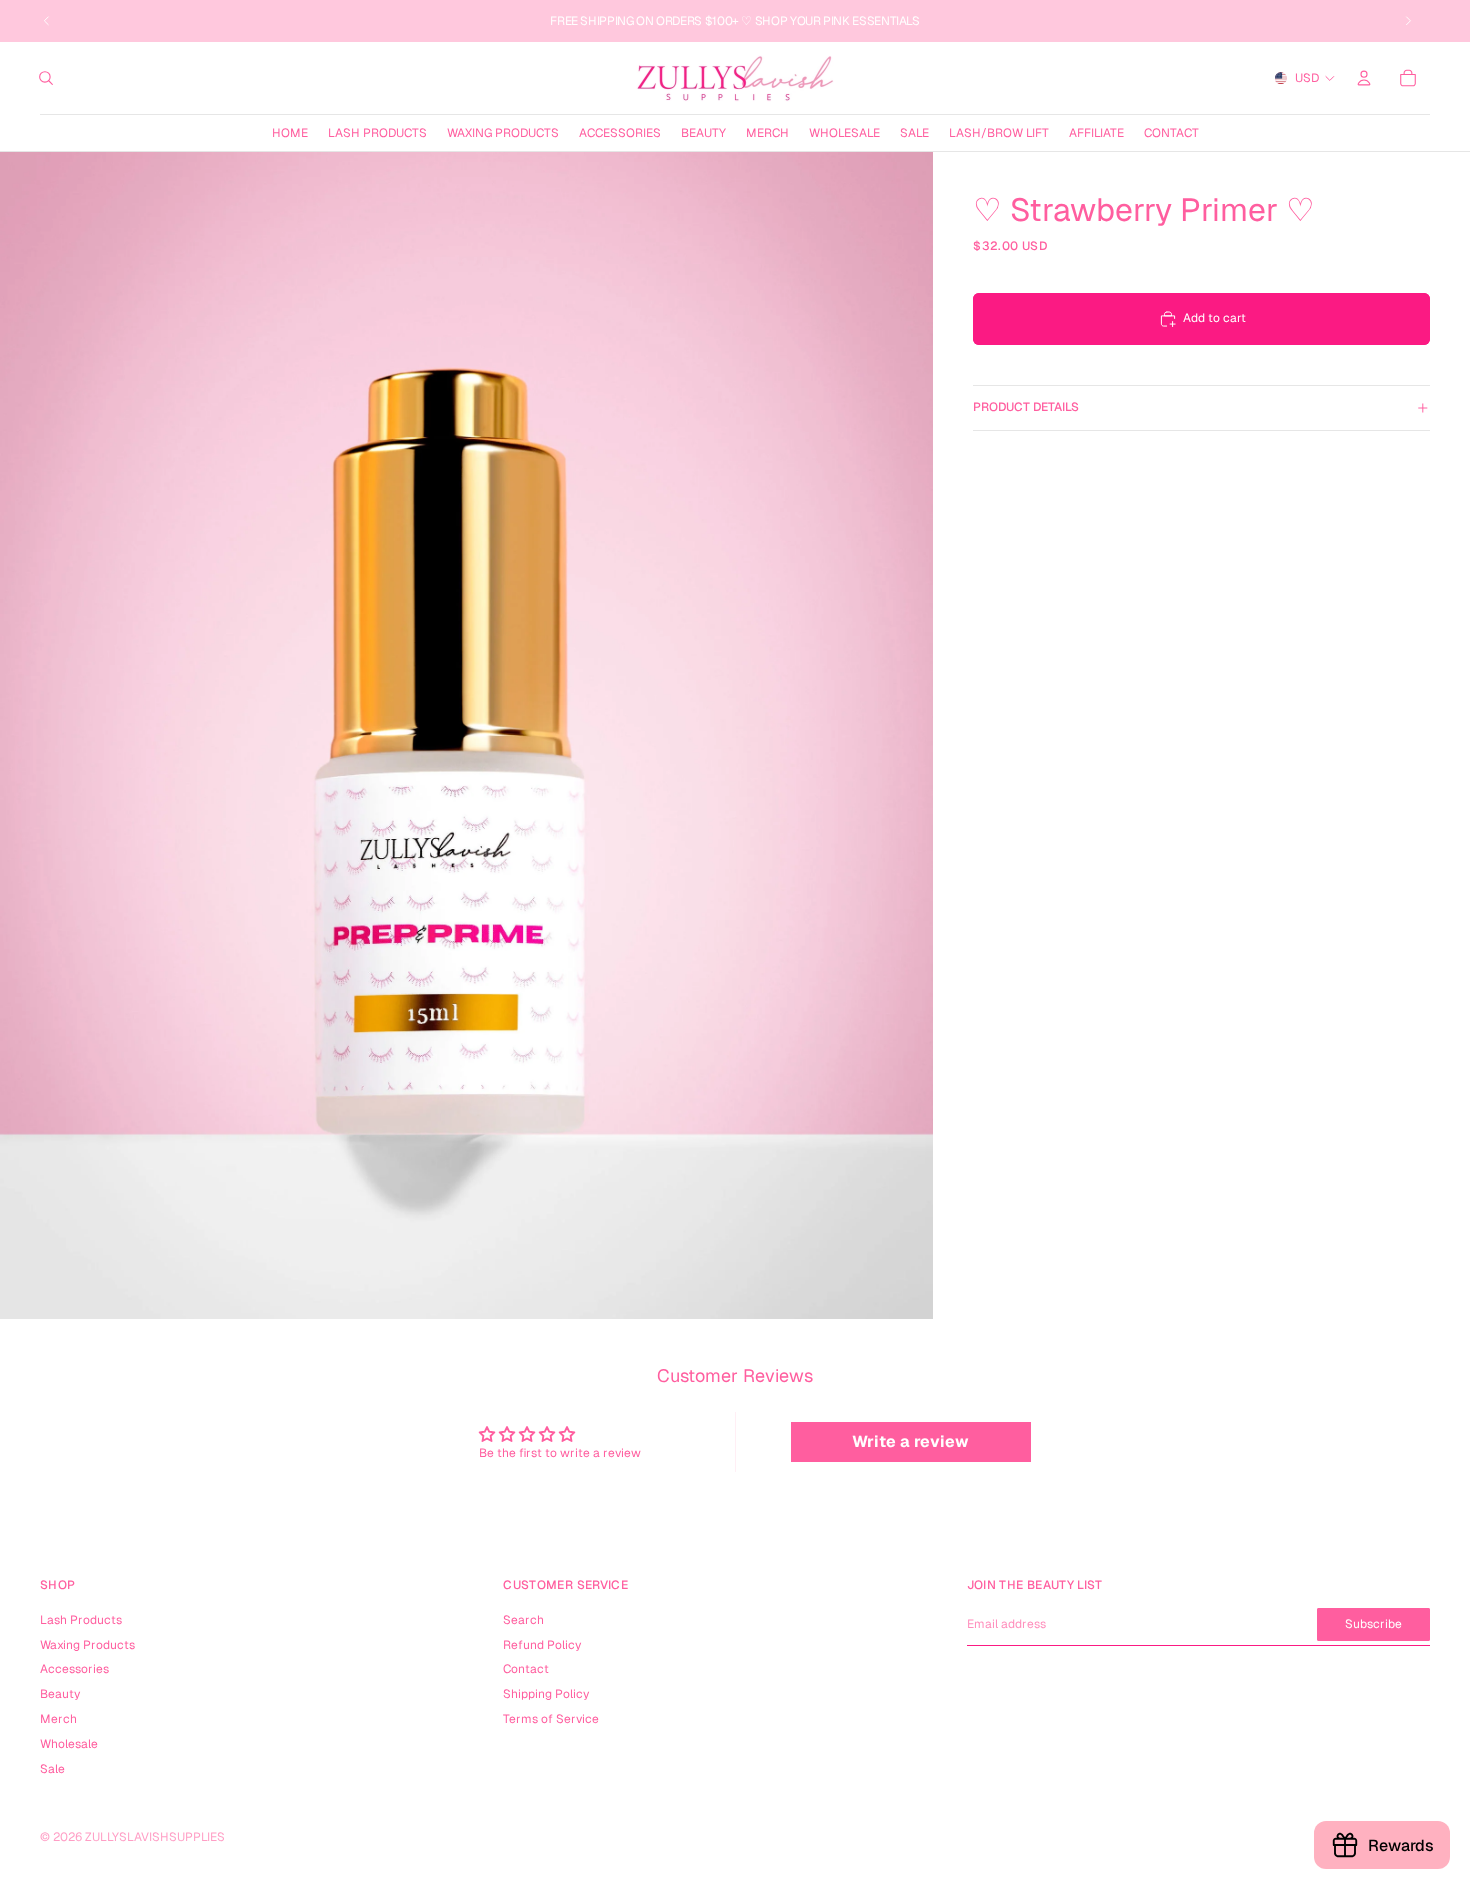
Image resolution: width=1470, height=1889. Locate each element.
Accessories (74, 1669)
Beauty (60, 1694)
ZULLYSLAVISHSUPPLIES (155, 1837)
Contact (526, 1669)
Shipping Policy (546, 1694)
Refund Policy (542, 1645)
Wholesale (69, 1744)
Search (523, 1620)
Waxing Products (87, 1645)
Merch (58, 1719)
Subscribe (1373, 1624)
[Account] (1364, 78)
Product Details (1026, 407)
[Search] (46, 78)
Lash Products (81, 1620)
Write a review (910, 1441)
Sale (52, 1769)
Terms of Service (551, 1719)
